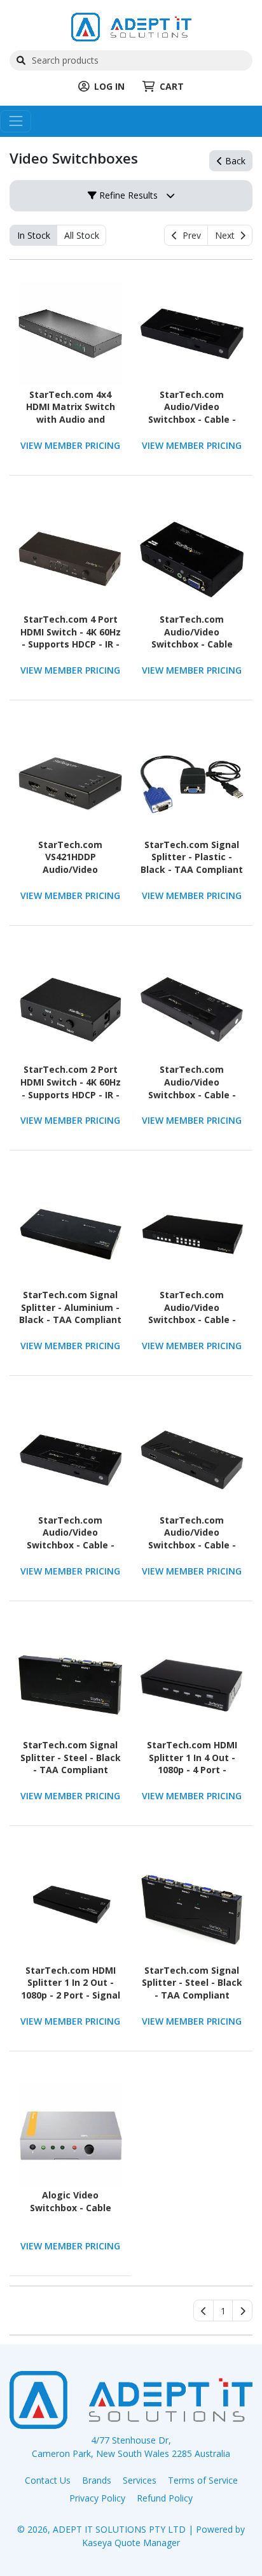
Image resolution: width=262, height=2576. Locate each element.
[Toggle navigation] (16, 121)
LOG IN (109, 86)
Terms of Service (203, 2480)
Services (140, 2480)
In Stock (34, 235)
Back (234, 161)
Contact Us (48, 2480)
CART (172, 86)
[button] (223, 2311)
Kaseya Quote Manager (131, 2543)
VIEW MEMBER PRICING (70, 445)
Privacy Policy (97, 2498)
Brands (97, 2480)
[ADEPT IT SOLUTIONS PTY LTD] (131, 26)
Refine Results (127, 195)
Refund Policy (165, 2498)
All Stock (82, 235)
